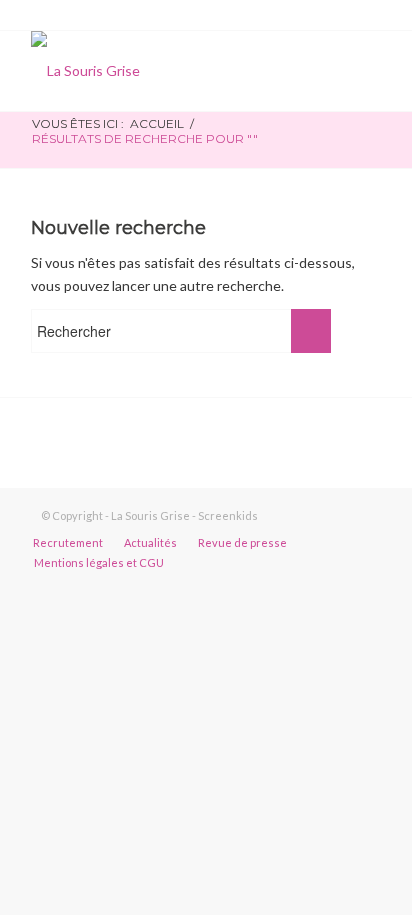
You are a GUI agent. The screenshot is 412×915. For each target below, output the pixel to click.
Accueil (157, 123)
